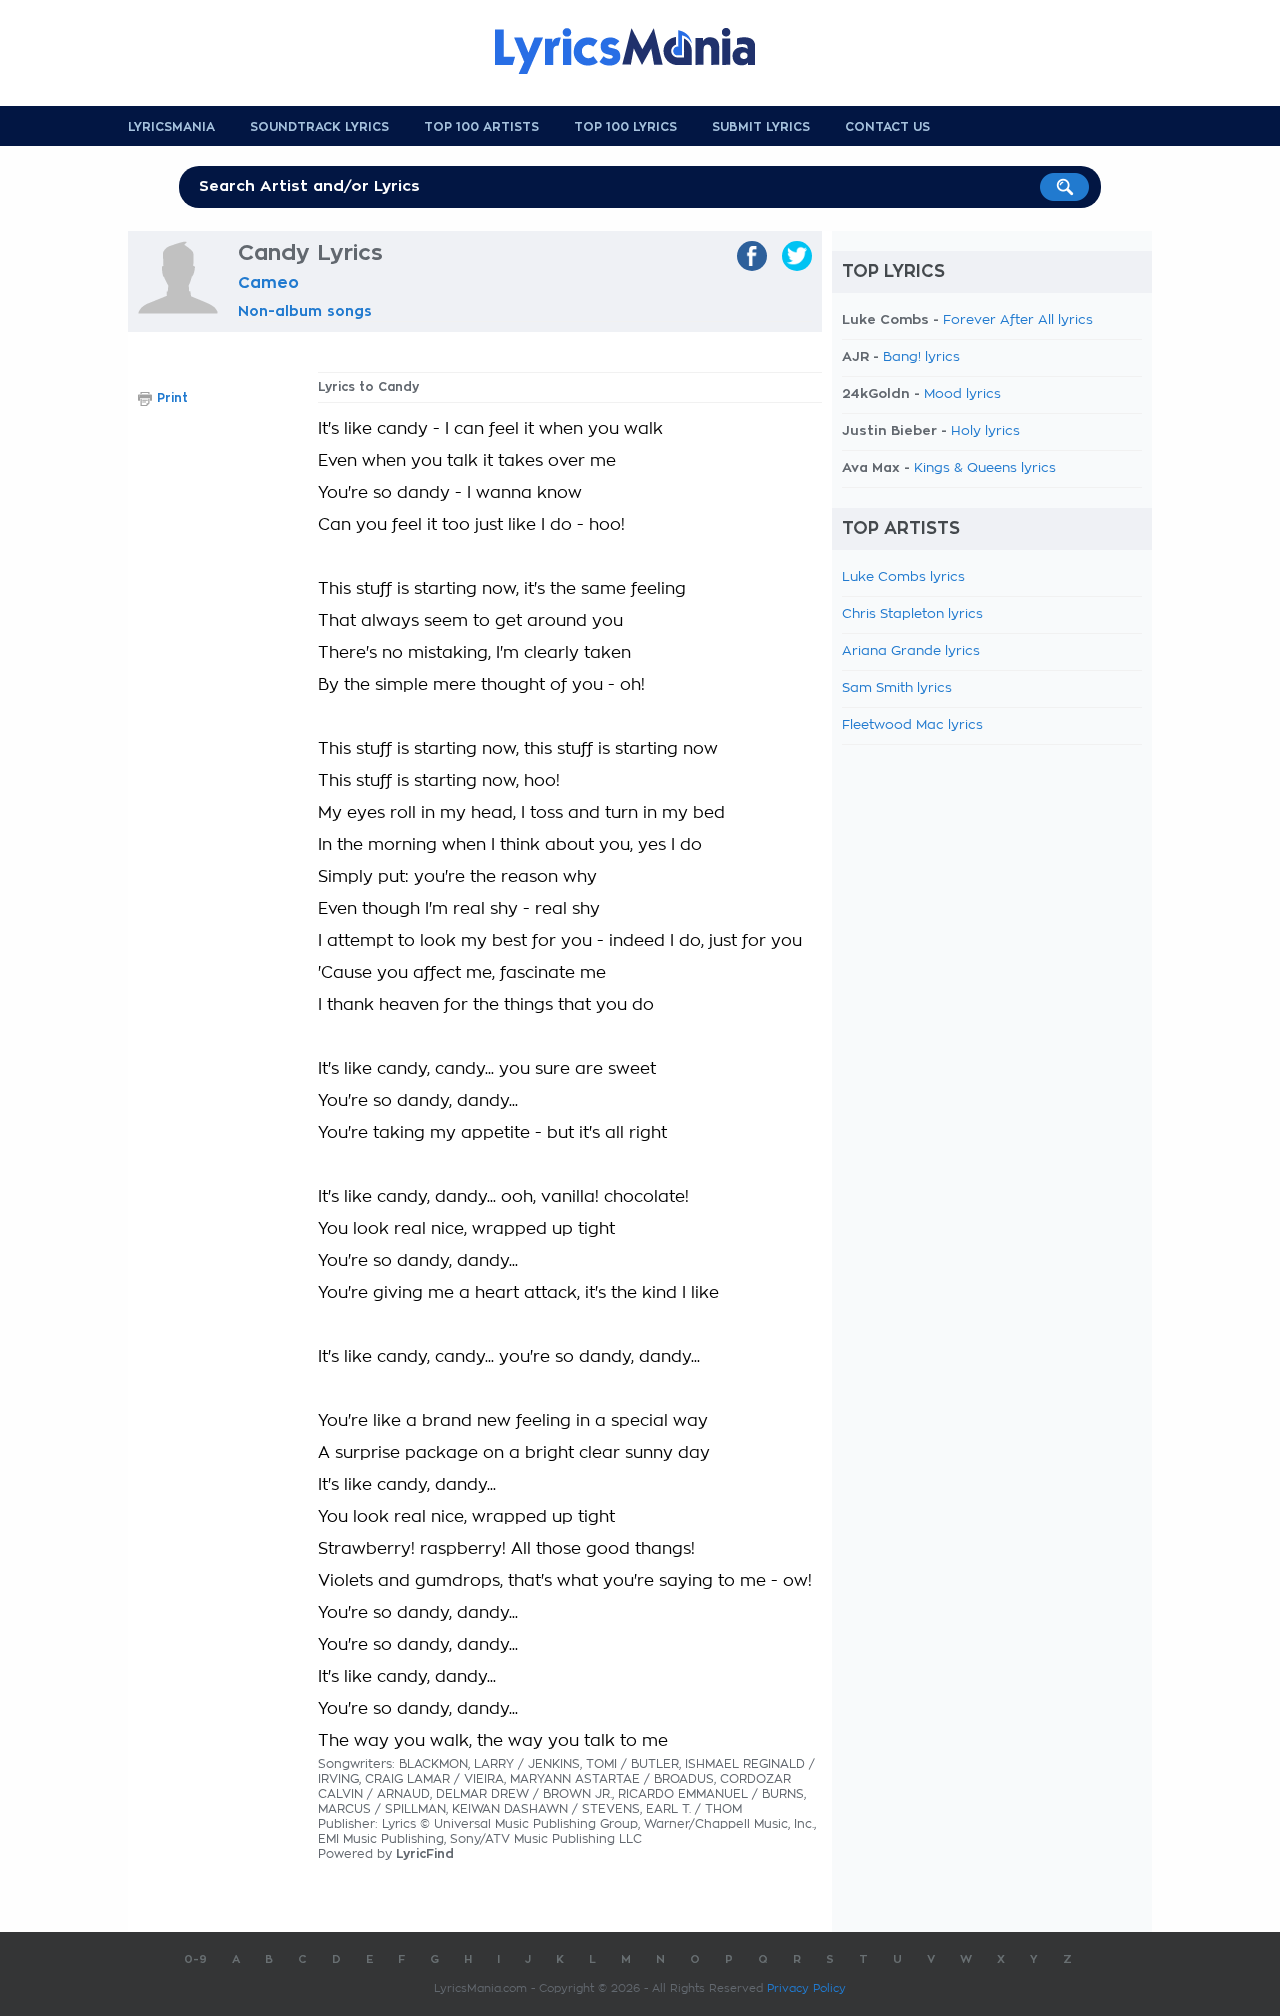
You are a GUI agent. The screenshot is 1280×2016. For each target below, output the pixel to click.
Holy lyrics (985, 431)
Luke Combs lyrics (903, 577)
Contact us (887, 127)
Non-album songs (305, 311)
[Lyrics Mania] (640, 51)
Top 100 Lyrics (625, 127)
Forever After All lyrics (1018, 320)
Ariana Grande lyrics (911, 651)
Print (172, 398)
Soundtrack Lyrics (319, 127)
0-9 (195, 1959)
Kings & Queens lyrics (985, 468)
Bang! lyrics (921, 357)
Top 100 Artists (481, 127)
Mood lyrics (962, 394)
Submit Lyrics (761, 127)
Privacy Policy (806, 1988)
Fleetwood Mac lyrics (912, 725)
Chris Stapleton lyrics (912, 614)
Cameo (268, 283)
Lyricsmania (171, 127)
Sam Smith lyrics (897, 688)
